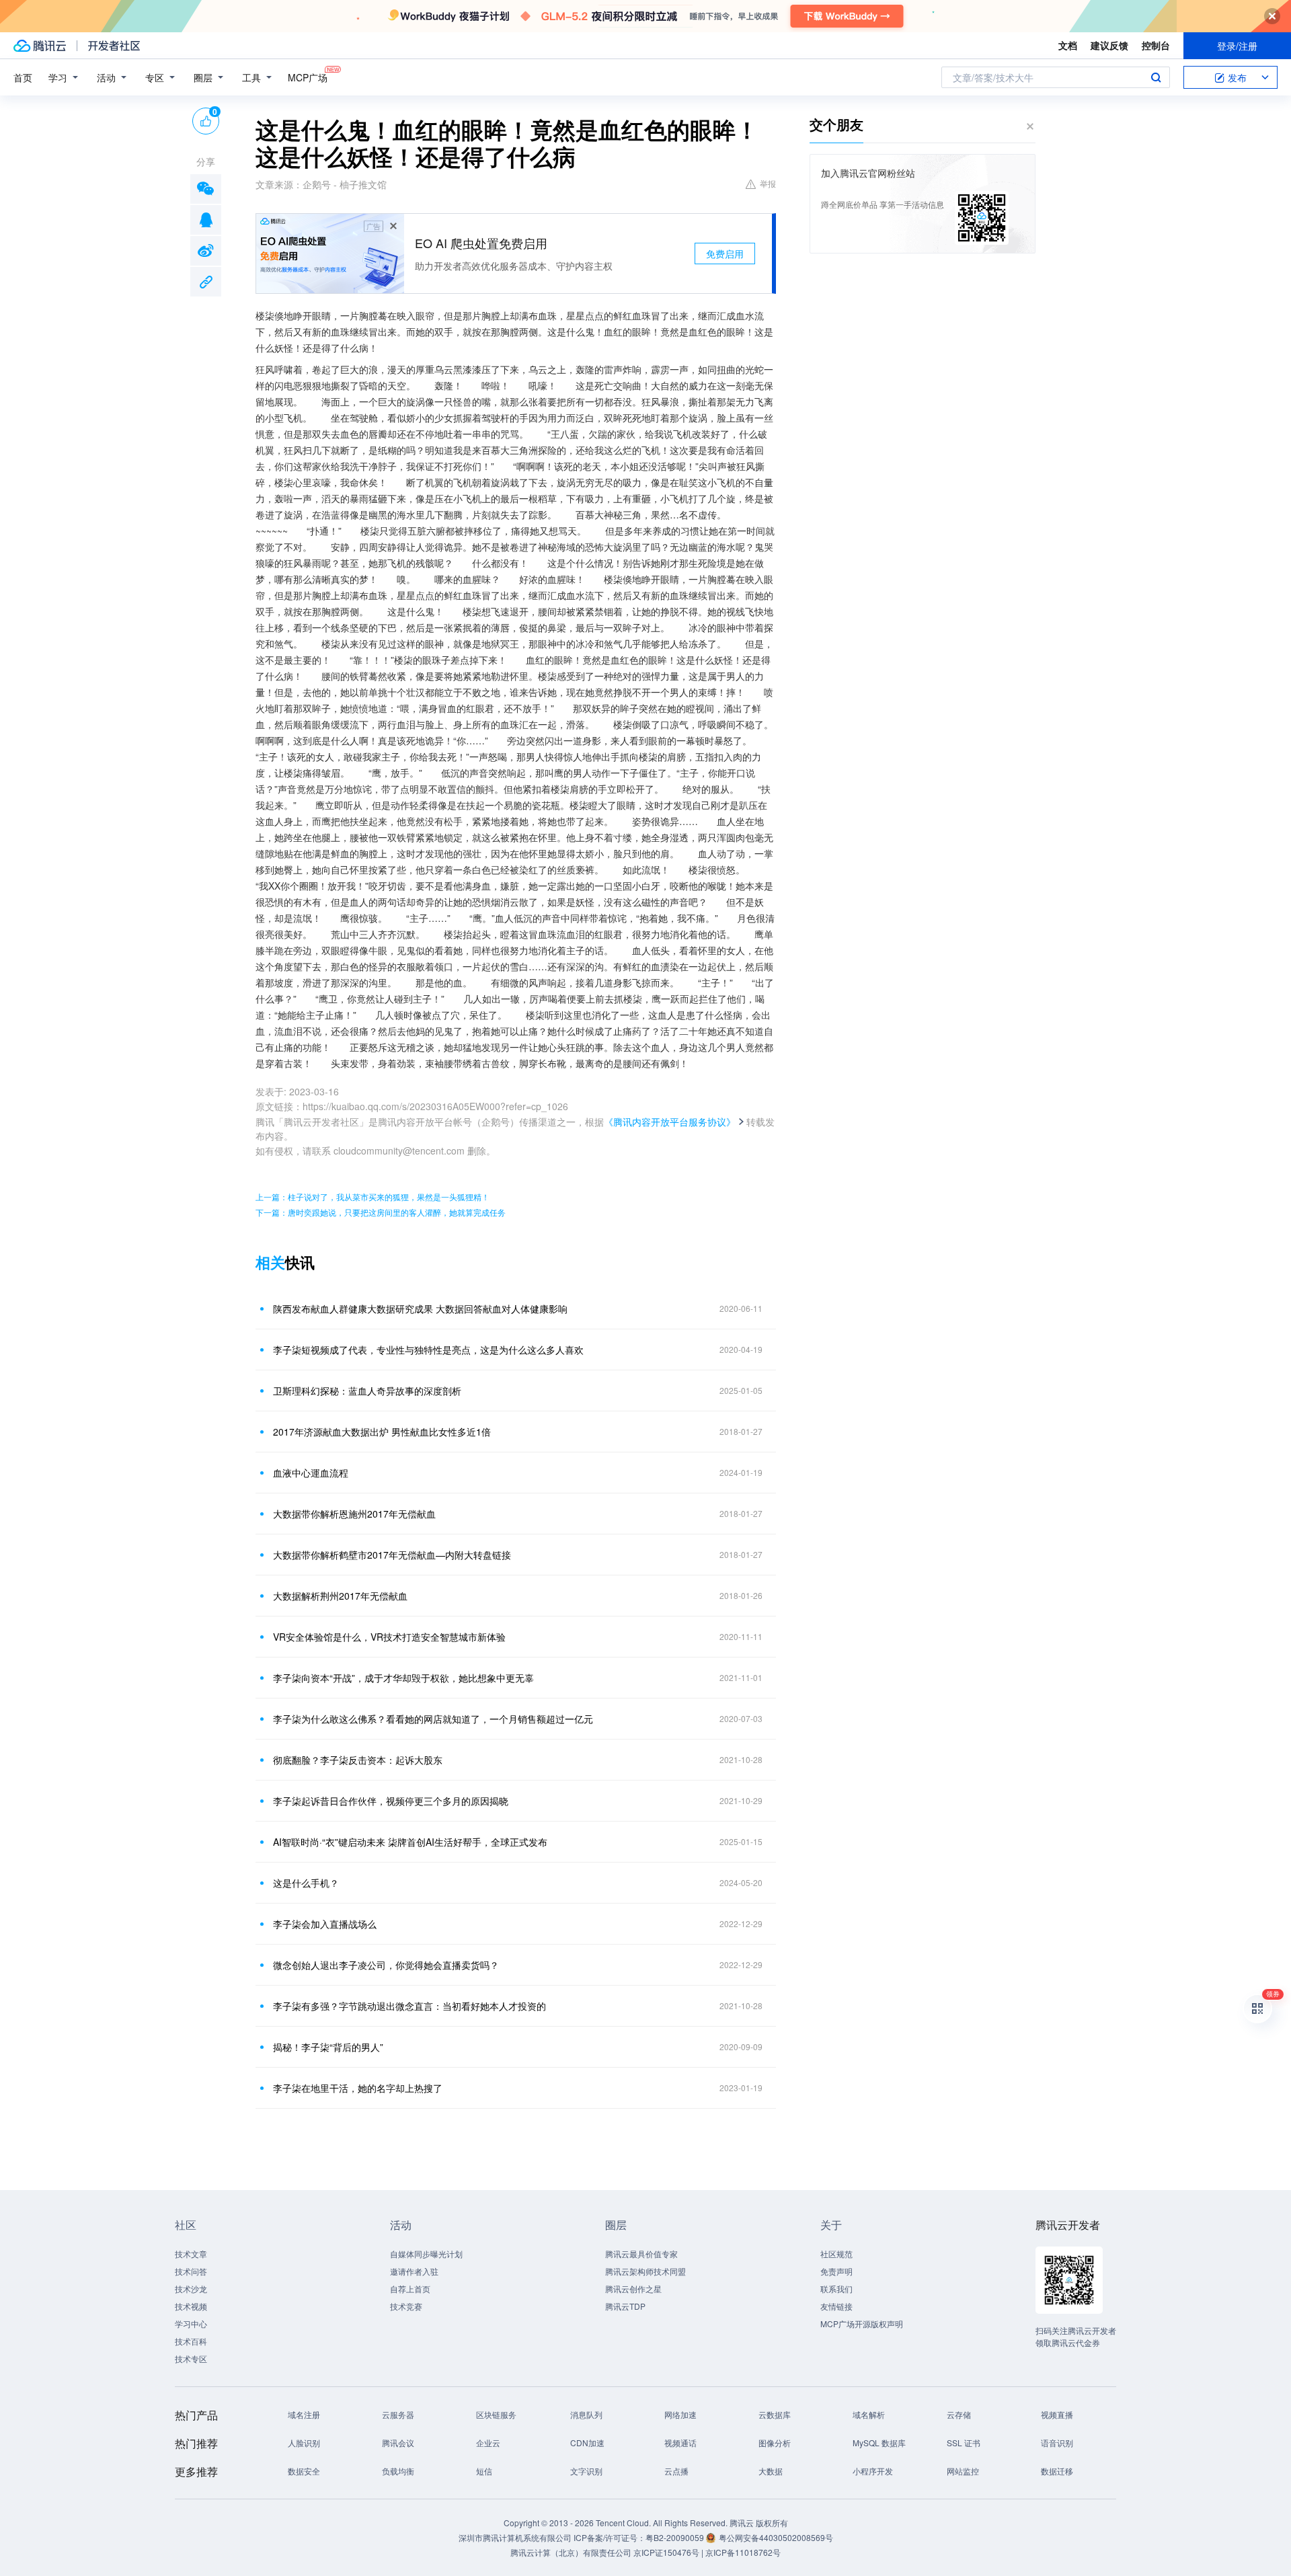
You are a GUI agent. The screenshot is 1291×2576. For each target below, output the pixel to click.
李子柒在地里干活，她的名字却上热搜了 (358, 2088)
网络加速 (680, 2414)
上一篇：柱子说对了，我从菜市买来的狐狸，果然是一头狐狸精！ (373, 1197)
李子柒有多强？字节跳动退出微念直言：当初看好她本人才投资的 (409, 2006)
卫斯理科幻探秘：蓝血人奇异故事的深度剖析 (367, 1391)
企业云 (488, 2443)
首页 (23, 77)
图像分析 (775, 2443)
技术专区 (191, 2358)
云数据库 (775, 2414)
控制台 (1156, 45)
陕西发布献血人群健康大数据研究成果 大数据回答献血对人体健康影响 (420, 1309)
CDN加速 (587, 2443)
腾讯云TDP (625, 2306)
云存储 (959, 2414)
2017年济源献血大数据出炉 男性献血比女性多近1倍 (382, 1432)
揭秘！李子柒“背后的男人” (328, 2047)
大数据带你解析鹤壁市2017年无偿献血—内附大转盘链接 (392, 1555)
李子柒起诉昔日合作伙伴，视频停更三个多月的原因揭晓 (391, 1801)
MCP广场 (308, 77)
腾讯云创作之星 (633, 2289)
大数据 (771, 2471)
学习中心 (191, 2324)
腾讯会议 (398, 2443)
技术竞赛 (406, 2306)
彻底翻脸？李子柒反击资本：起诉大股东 (358, 1760)
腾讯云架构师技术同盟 (645, 2271)
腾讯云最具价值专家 (641, 2254)
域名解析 (869, 2414)
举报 (768, 183)
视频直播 (1057, 2414)
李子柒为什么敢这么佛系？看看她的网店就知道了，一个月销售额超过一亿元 (433, 1719)
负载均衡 (398, 2471)
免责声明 (836, 2271)
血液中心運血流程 (311, 1473)
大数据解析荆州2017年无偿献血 (340, 1596)
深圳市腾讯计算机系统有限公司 (515, 2537)
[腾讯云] (40, 46)
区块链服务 (496, 2414)
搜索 (1156, 77)
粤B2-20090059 (676, 2537)
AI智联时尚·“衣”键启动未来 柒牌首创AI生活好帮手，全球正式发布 (410, 1842)
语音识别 (1057, 2443)
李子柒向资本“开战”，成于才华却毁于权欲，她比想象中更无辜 (403, 1678)
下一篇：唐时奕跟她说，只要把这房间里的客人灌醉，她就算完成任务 (381, 1212)
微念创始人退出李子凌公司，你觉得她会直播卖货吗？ (386, 1965)
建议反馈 (1109, 45)
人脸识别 (304, 2443)
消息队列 (586, 2414)
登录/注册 (1237, 46)
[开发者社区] (114, 46)
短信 (484, 2471)
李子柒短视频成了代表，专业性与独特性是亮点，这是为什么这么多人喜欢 (428, 1350)
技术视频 (191, 2306)
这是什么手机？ (306, 1883)
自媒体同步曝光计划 (426, 2254)
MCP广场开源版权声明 (862, 2324)
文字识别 (586, 2471)
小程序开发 (873, 2471)
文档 (1068, 45)
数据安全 (304, 2471)
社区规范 (836, 2254)
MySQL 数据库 (879, 2443)
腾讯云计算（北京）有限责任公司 (571, 2552)
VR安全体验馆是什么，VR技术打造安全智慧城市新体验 (389, 1637)
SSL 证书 (964, 2443)
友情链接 (836, 2306)
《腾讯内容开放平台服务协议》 (670, 1122)
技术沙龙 (191, 2289)
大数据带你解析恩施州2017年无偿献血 (354, 1514)
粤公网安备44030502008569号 (776, 2537)
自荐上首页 (410, 2289)
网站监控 (963, 2471)
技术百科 (191, 2341)
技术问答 (191, 2271)
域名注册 (304, 2414)
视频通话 (680, 2443)
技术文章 (191, 2254)
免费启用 (725, 253)
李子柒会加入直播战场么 (325, 1924)
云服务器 (398, 2414)
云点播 (676, 2471)
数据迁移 (1057, 2471)
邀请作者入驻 (414, 2271)
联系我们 (836, 2289)
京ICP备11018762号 (743, 2552)
